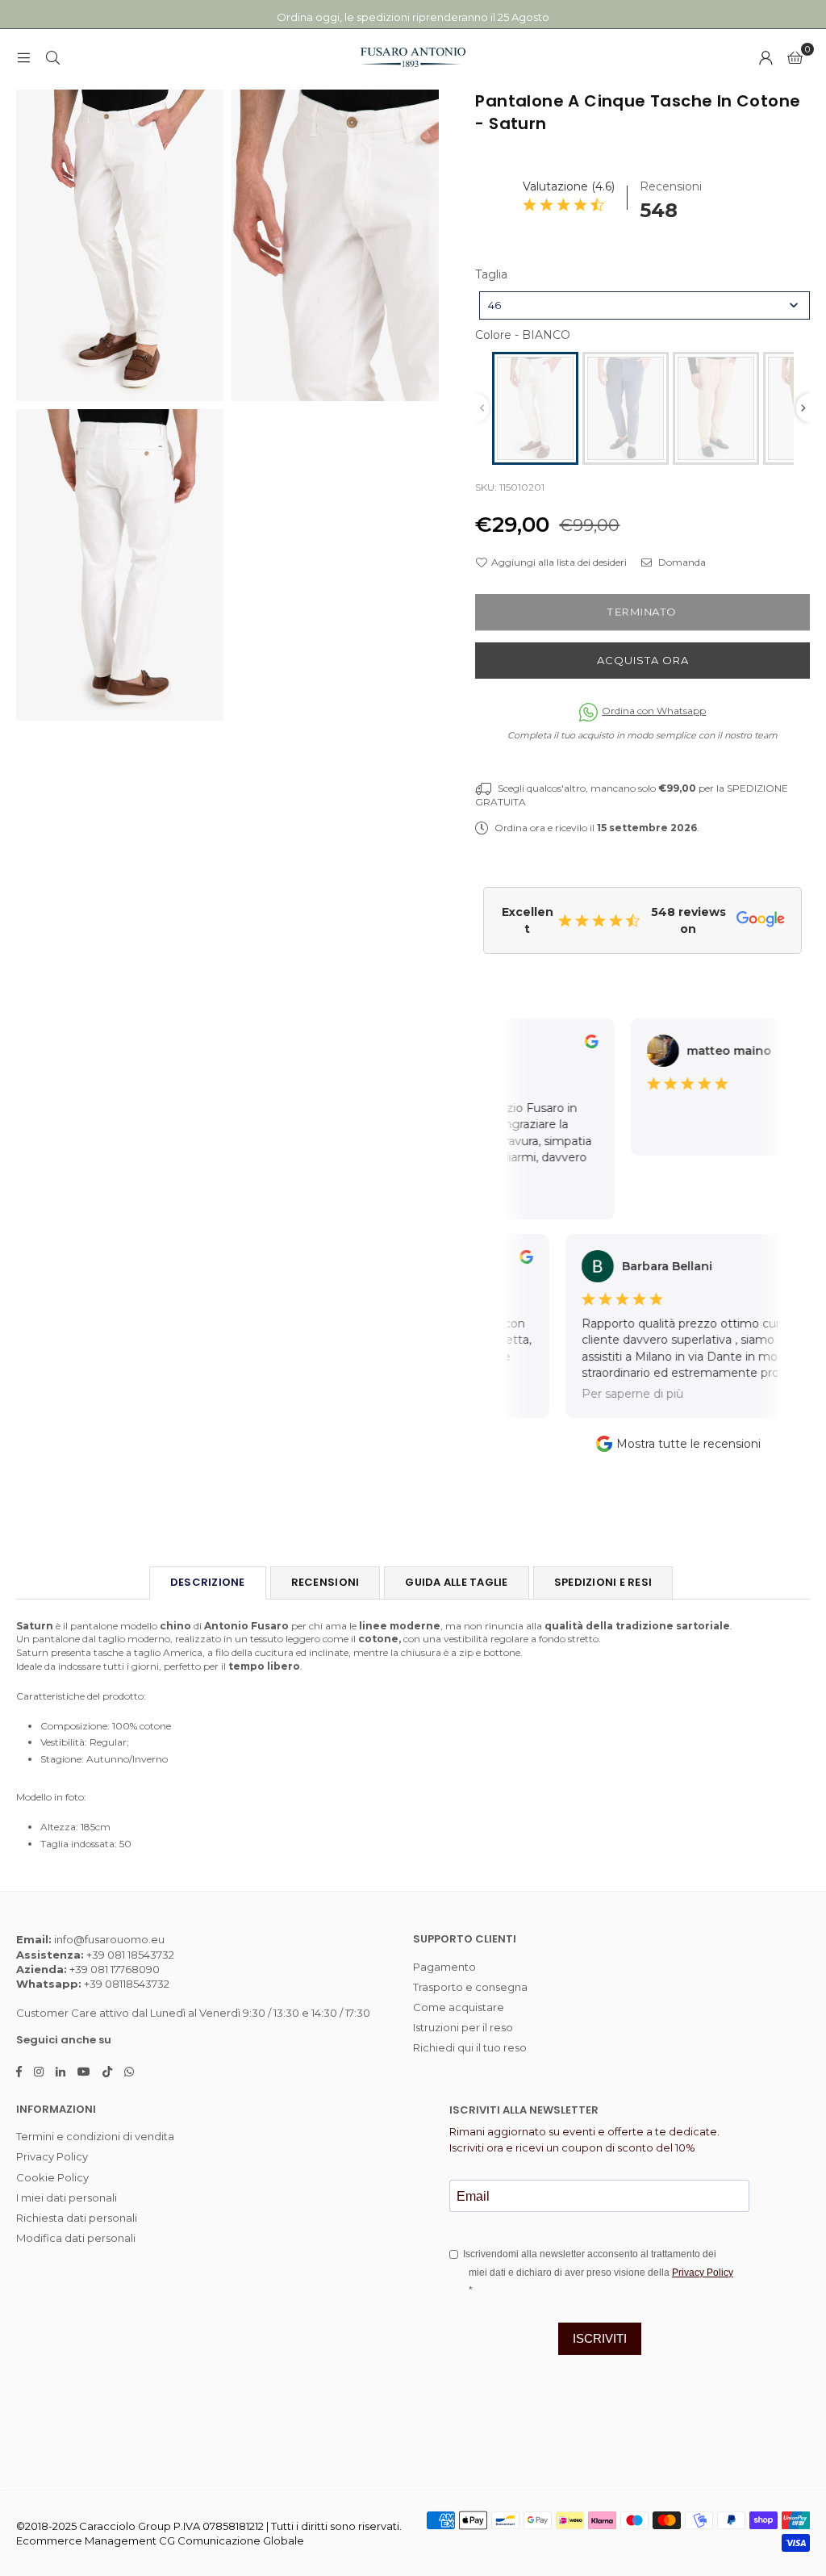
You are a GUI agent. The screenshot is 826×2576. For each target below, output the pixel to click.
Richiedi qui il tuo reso (470, 2047)
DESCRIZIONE (208, 1582)
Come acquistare (459, 2007)
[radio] (535, 408)
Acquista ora (643, 660)
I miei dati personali (67, 2198)
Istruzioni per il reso (463, 2027)
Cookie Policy (52, 2177)
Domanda (681, 562)
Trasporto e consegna (470, 1987)
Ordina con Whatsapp (654, 711)
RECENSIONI (325, 1582)
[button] (795, 57)
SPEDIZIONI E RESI (603, 1582)
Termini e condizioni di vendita (95, 2136)
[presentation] (803, 408)
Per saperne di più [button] (611, 1394)
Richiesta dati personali (77, 2218)
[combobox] (645, 305)
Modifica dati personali (76, 2238)
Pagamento (444, 1967)
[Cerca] (52, 57)
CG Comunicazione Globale (232, 2540)
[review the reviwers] (577, 1044)
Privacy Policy (52, 2156)
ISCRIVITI (600, 2338)
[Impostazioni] (766, 57)
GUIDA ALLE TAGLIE (456, 1582)
